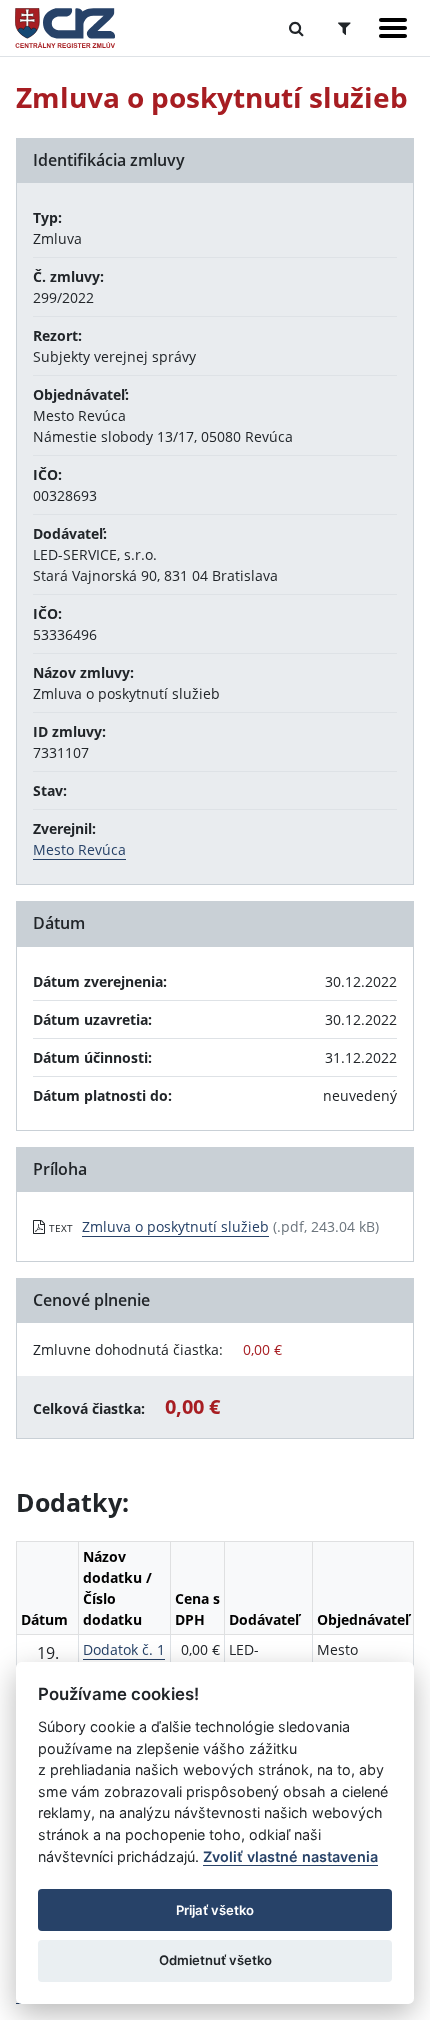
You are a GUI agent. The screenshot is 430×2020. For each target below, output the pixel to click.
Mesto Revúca (79, 849)
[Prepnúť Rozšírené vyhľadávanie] (344, 28)
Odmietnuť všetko (215, 1960)
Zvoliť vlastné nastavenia (290, 1856)
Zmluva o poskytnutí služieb (175, 1226)
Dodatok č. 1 (124, 1649)
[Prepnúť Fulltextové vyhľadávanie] (296, 28)
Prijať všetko (215, 1910)
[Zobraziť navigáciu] (393, 28)
